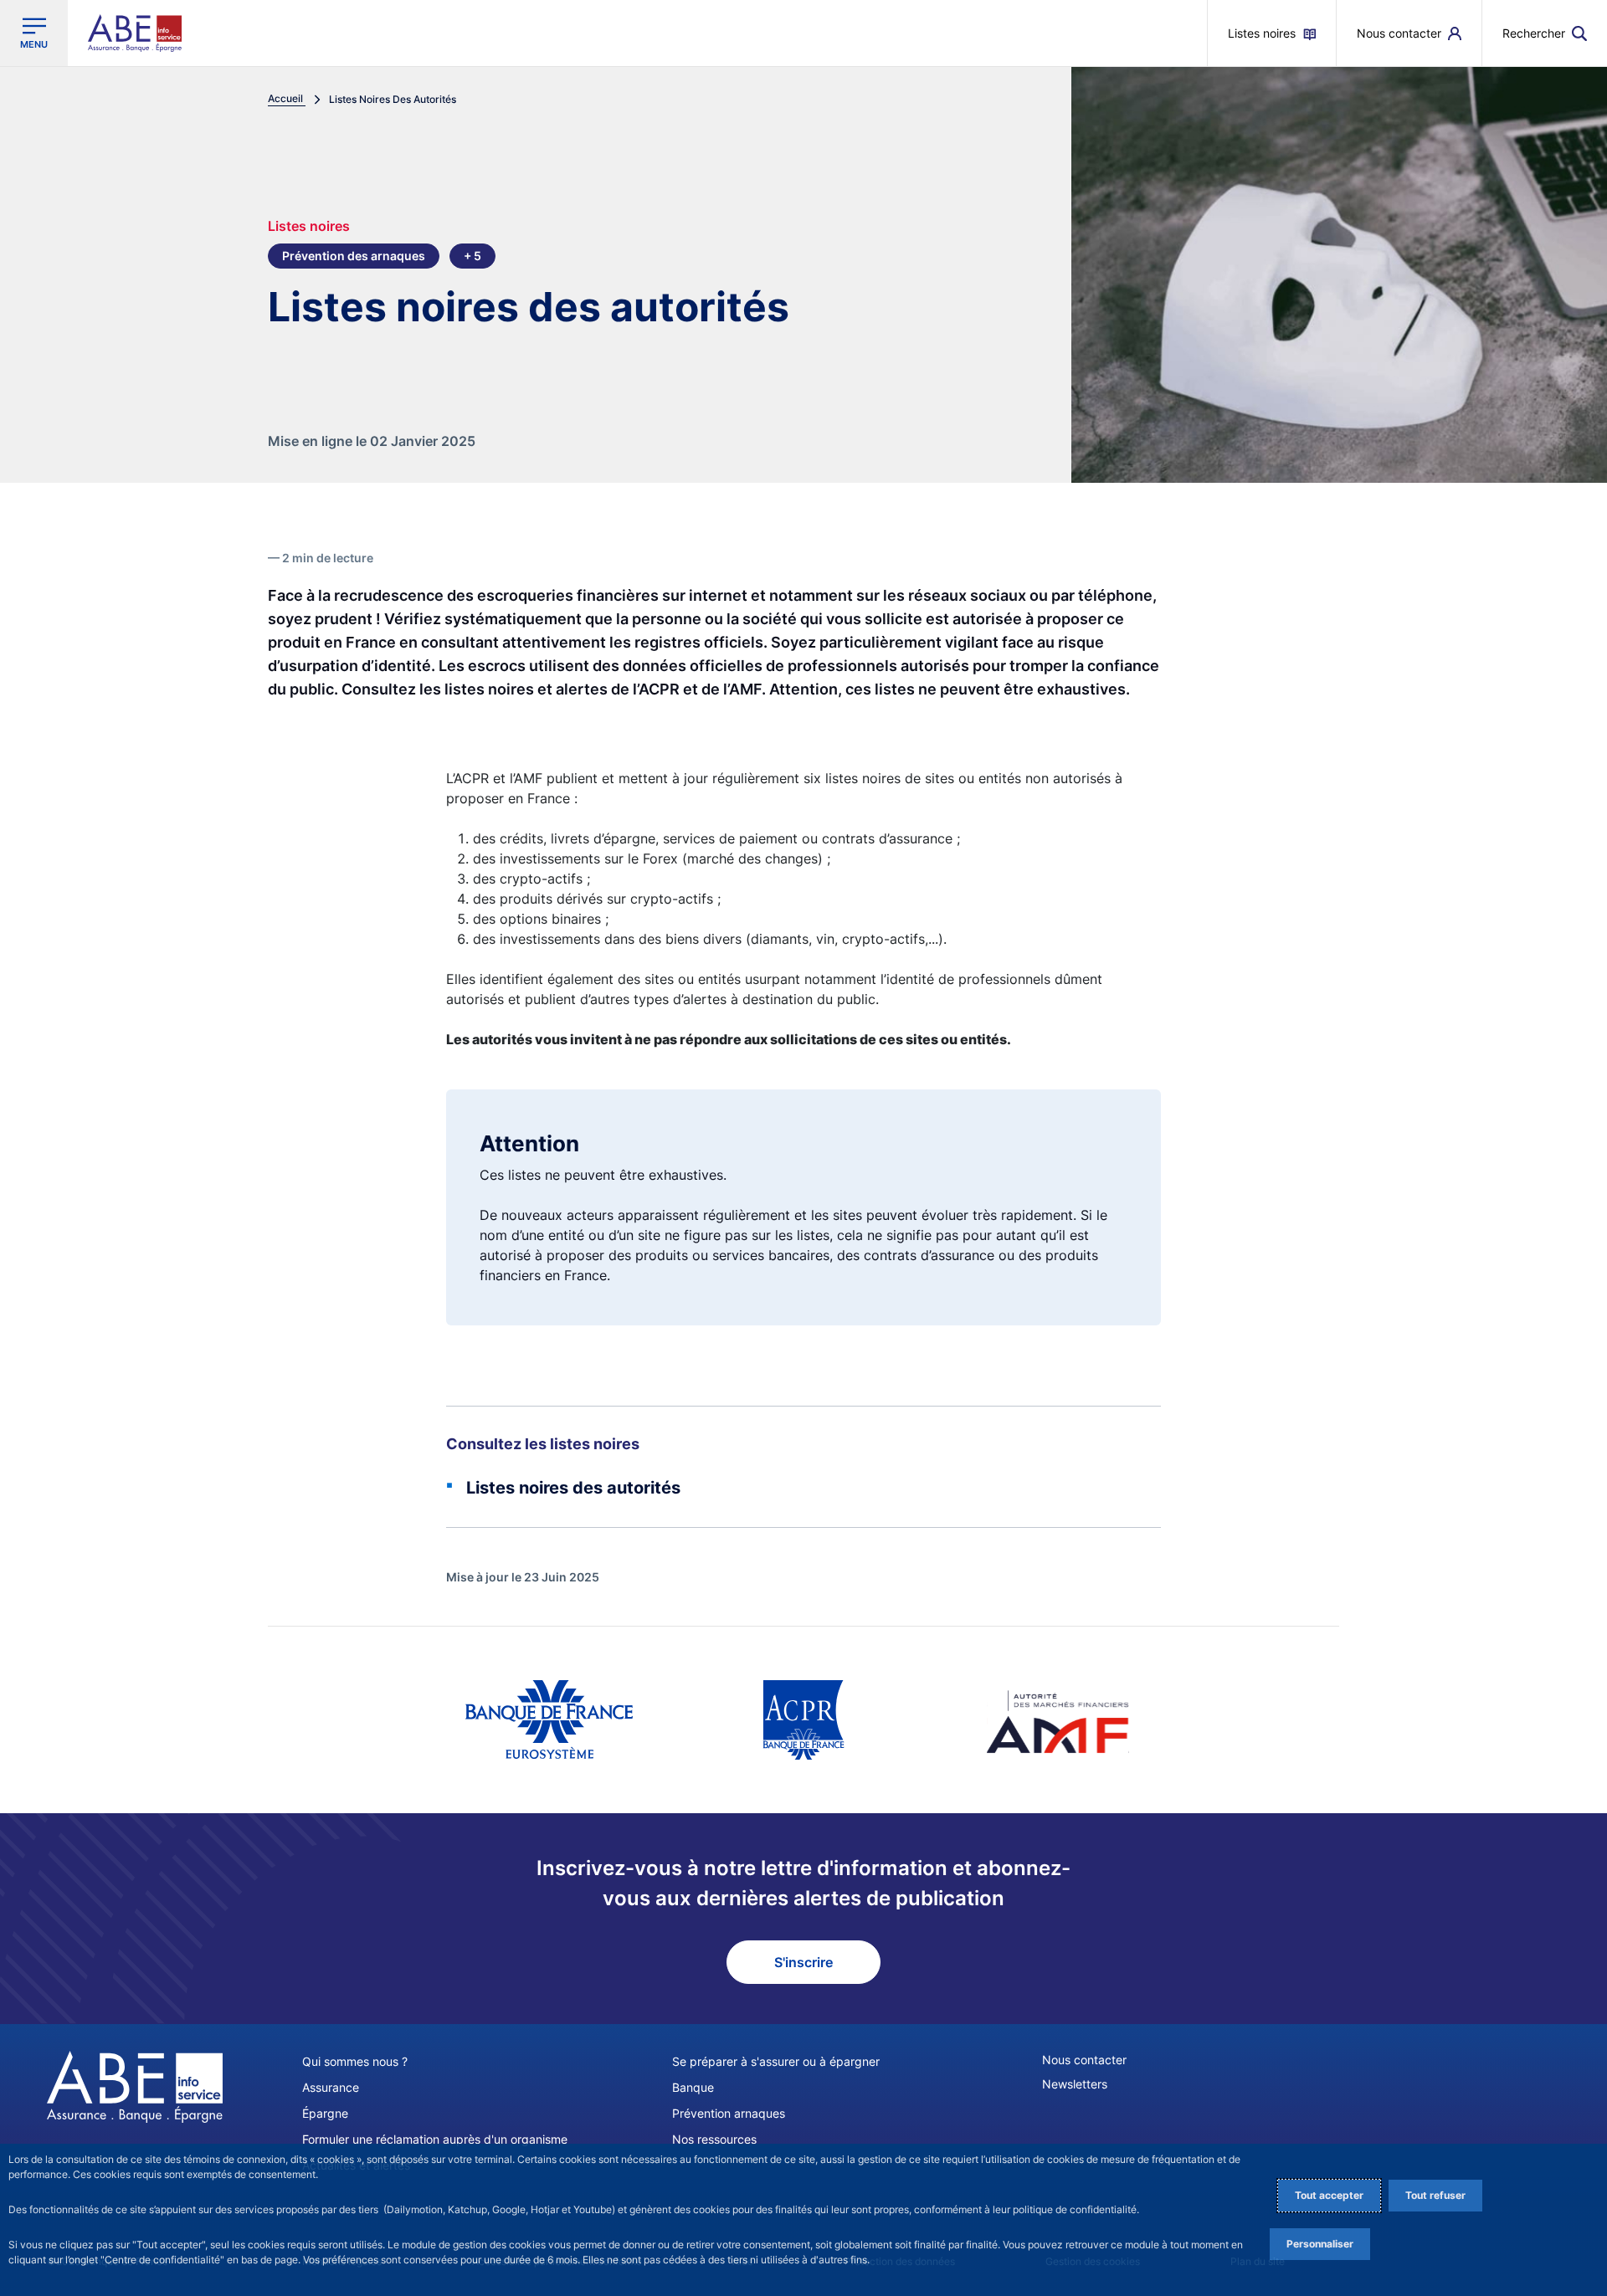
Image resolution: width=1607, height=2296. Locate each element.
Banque (693, 2087)
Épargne (325, 2113)
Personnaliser (1320, 2244)
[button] (1545, 33)
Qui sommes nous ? (355, 2061)
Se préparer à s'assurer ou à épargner (776, 2061)
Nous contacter (1084, 2060)
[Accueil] (135, 2087)
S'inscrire (803, 1962)
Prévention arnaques (729, 2113)
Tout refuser (1435, 2195)
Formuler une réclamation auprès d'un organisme (435, 2139)
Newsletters (1075, 2084)
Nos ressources (714, 2139)
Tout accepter (1329, 2195)
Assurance (331, 2087)
